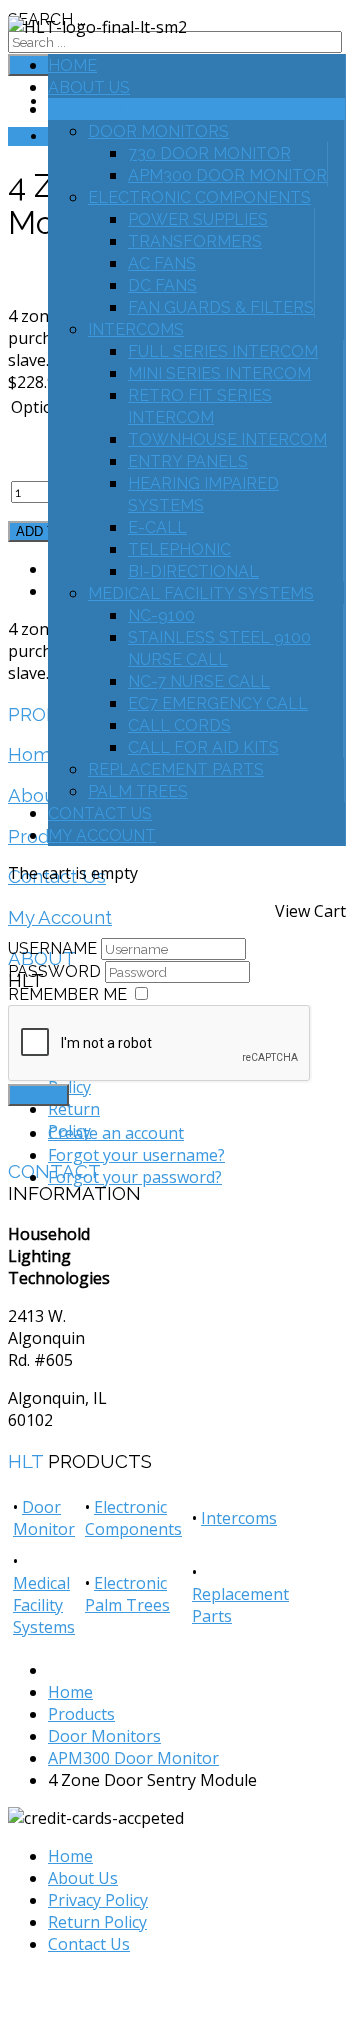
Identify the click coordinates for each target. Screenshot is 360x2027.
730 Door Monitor (209, 153)
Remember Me (67, 994)
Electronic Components (199, 197)
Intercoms (136, 329)
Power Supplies (198, 219)
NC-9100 (161, 615)
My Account (102, 835)
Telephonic (179, 549)
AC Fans (162, 263)
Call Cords (179, 725)
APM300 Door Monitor (227, 175)
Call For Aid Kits (203, 747)
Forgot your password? (135, 1177)
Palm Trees (138, 791)
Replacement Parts (176, 769)
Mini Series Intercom (219, 373)
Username (52, 948)
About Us (89, 87)
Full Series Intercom (223, 351)
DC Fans (162, 285)
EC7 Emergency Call (218, 703)
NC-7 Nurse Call (199, 681)
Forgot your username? (136, 1155)
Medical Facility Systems (201, 593)
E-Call (157, 527)
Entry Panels (188, 461)
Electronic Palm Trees (127, 1594)
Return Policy (97, 1922)
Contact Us (100, 813)
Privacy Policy (98, 1900)
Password (56, 971)
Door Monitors (158, 131)
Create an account (116, 1133)
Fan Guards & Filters (221, 307)
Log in (38, 1095)
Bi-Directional (193, 571)
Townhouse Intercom (227, 439)
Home (72, 65)
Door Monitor (44, 1518)
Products (92, 109)
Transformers (195, 241)
